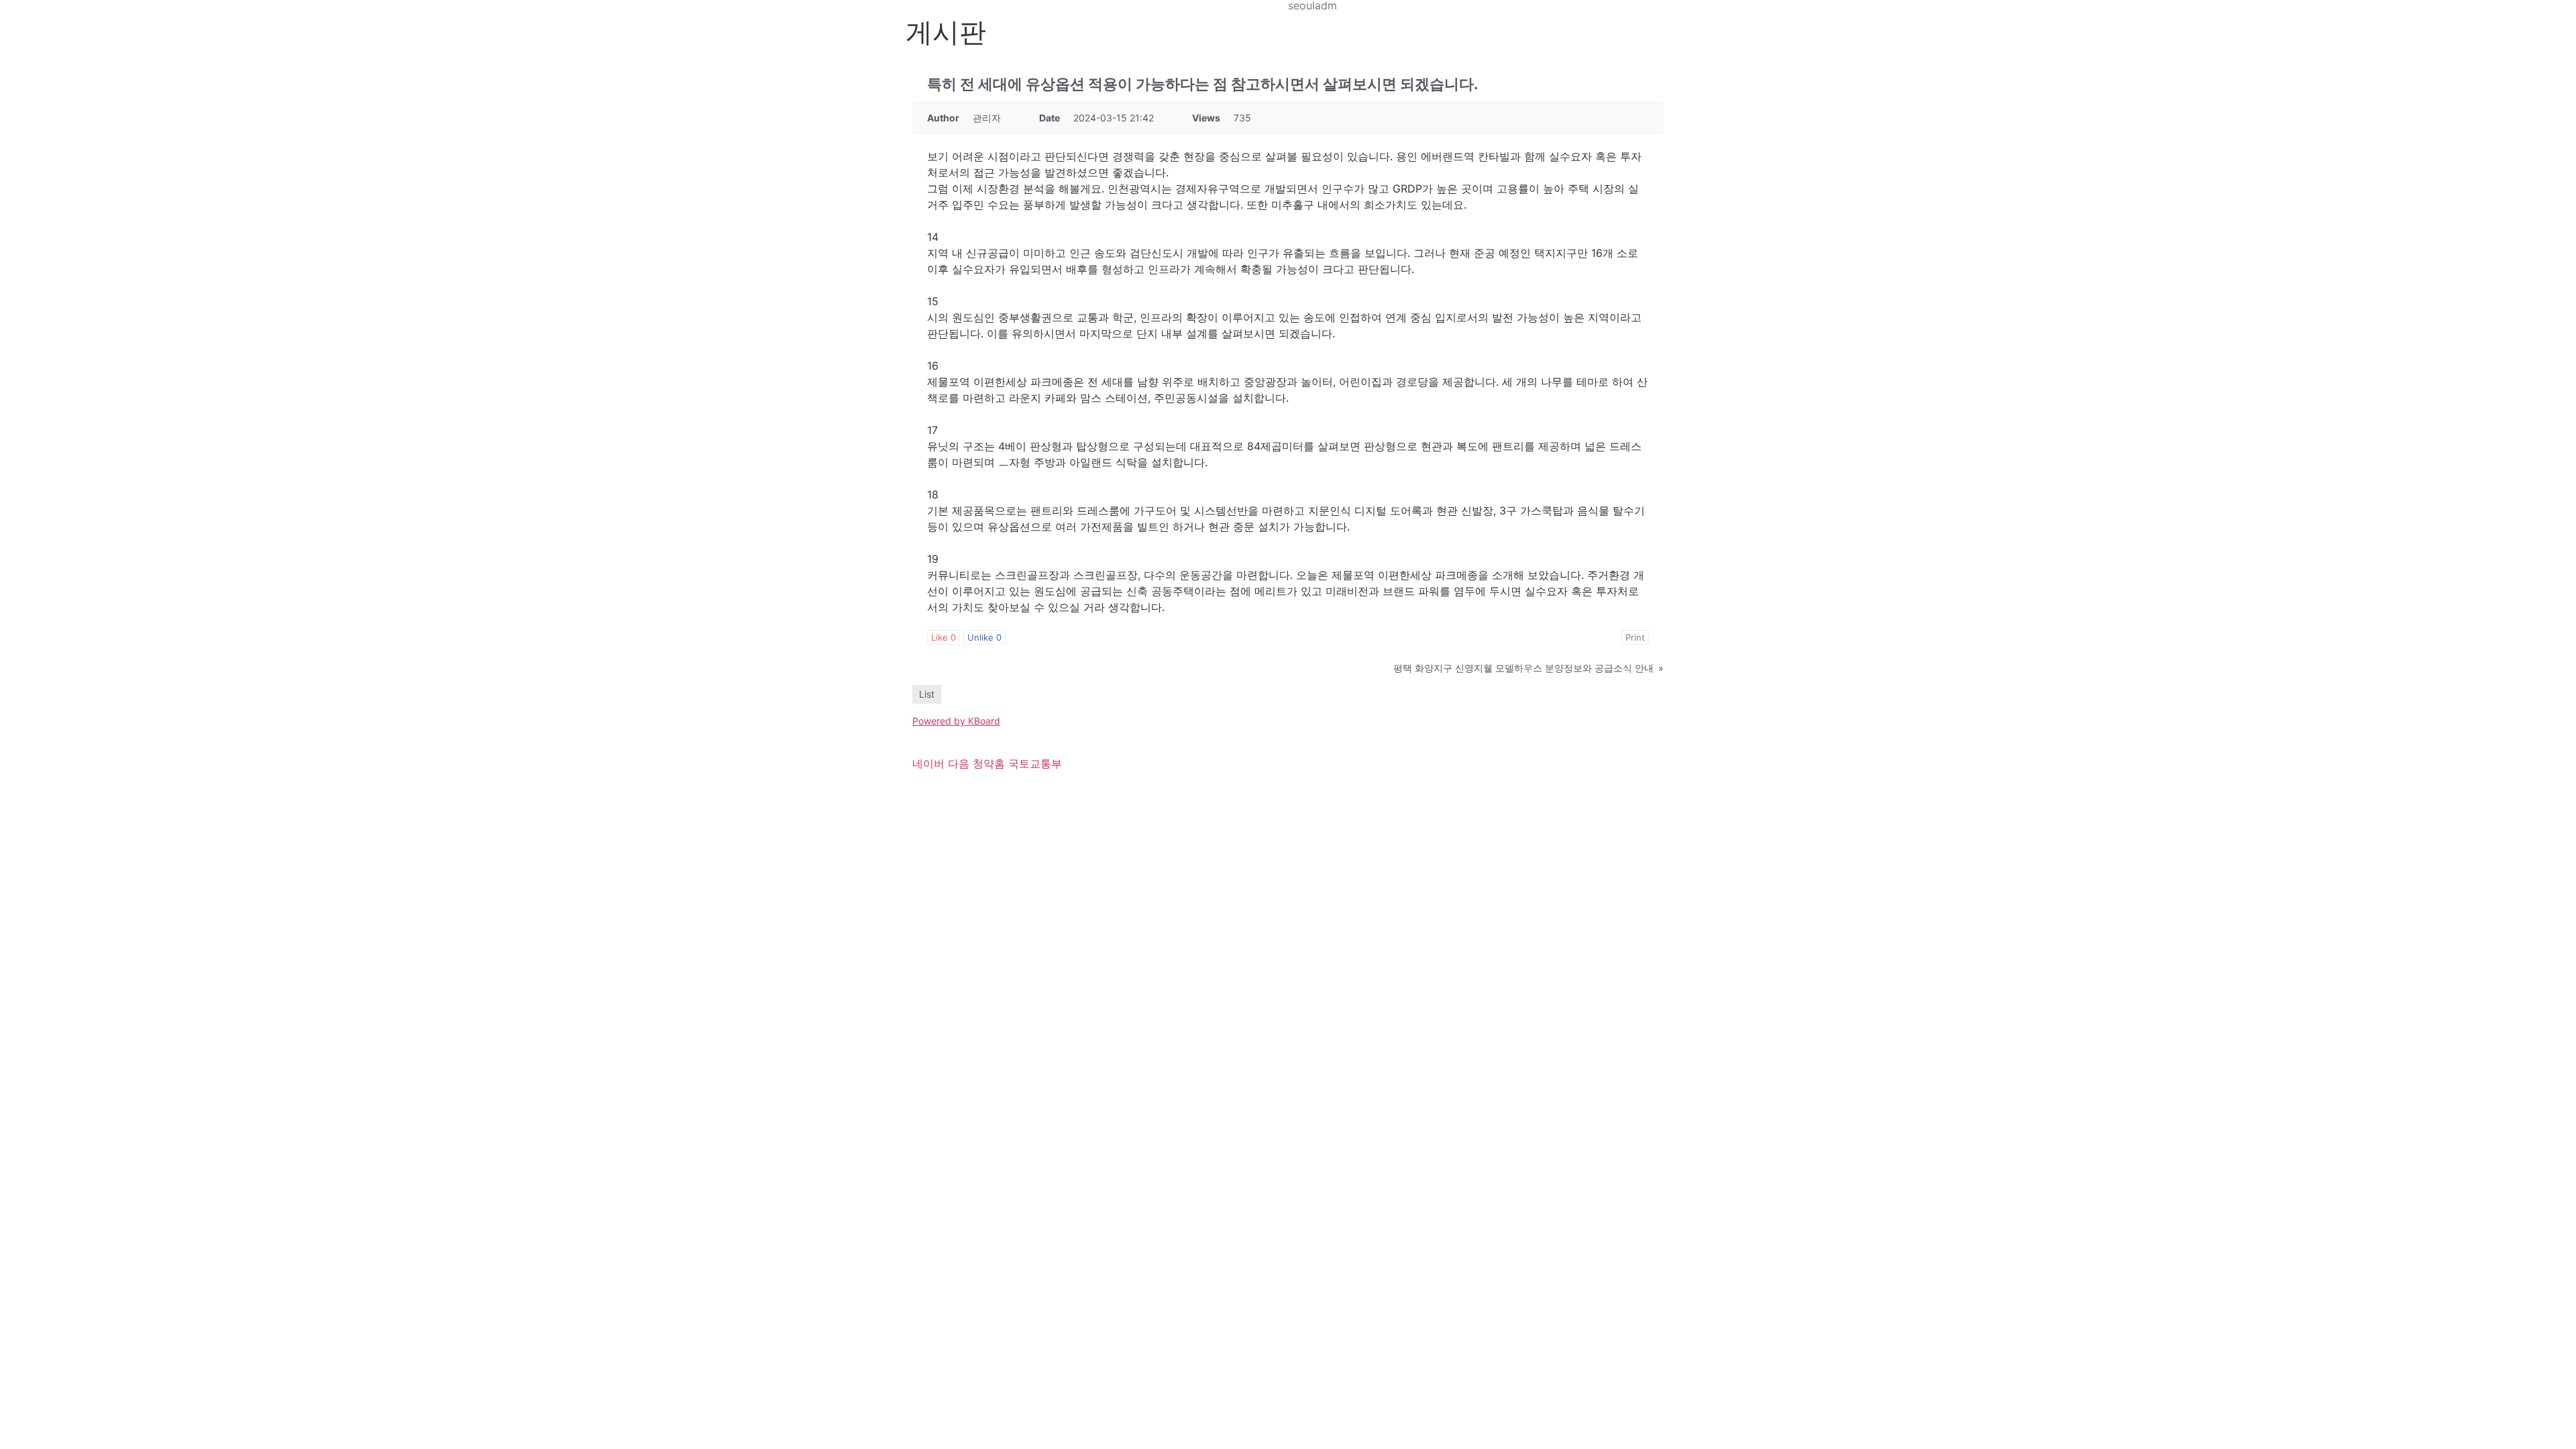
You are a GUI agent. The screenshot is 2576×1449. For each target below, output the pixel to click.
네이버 (928, 763)
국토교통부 (1035, 763)
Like (944, 637)
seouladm (1312, 5)
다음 (959, 763)
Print (1635, 637)
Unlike (984, 637)
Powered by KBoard (956, 721)
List (927, 694)
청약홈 (989, 763)
